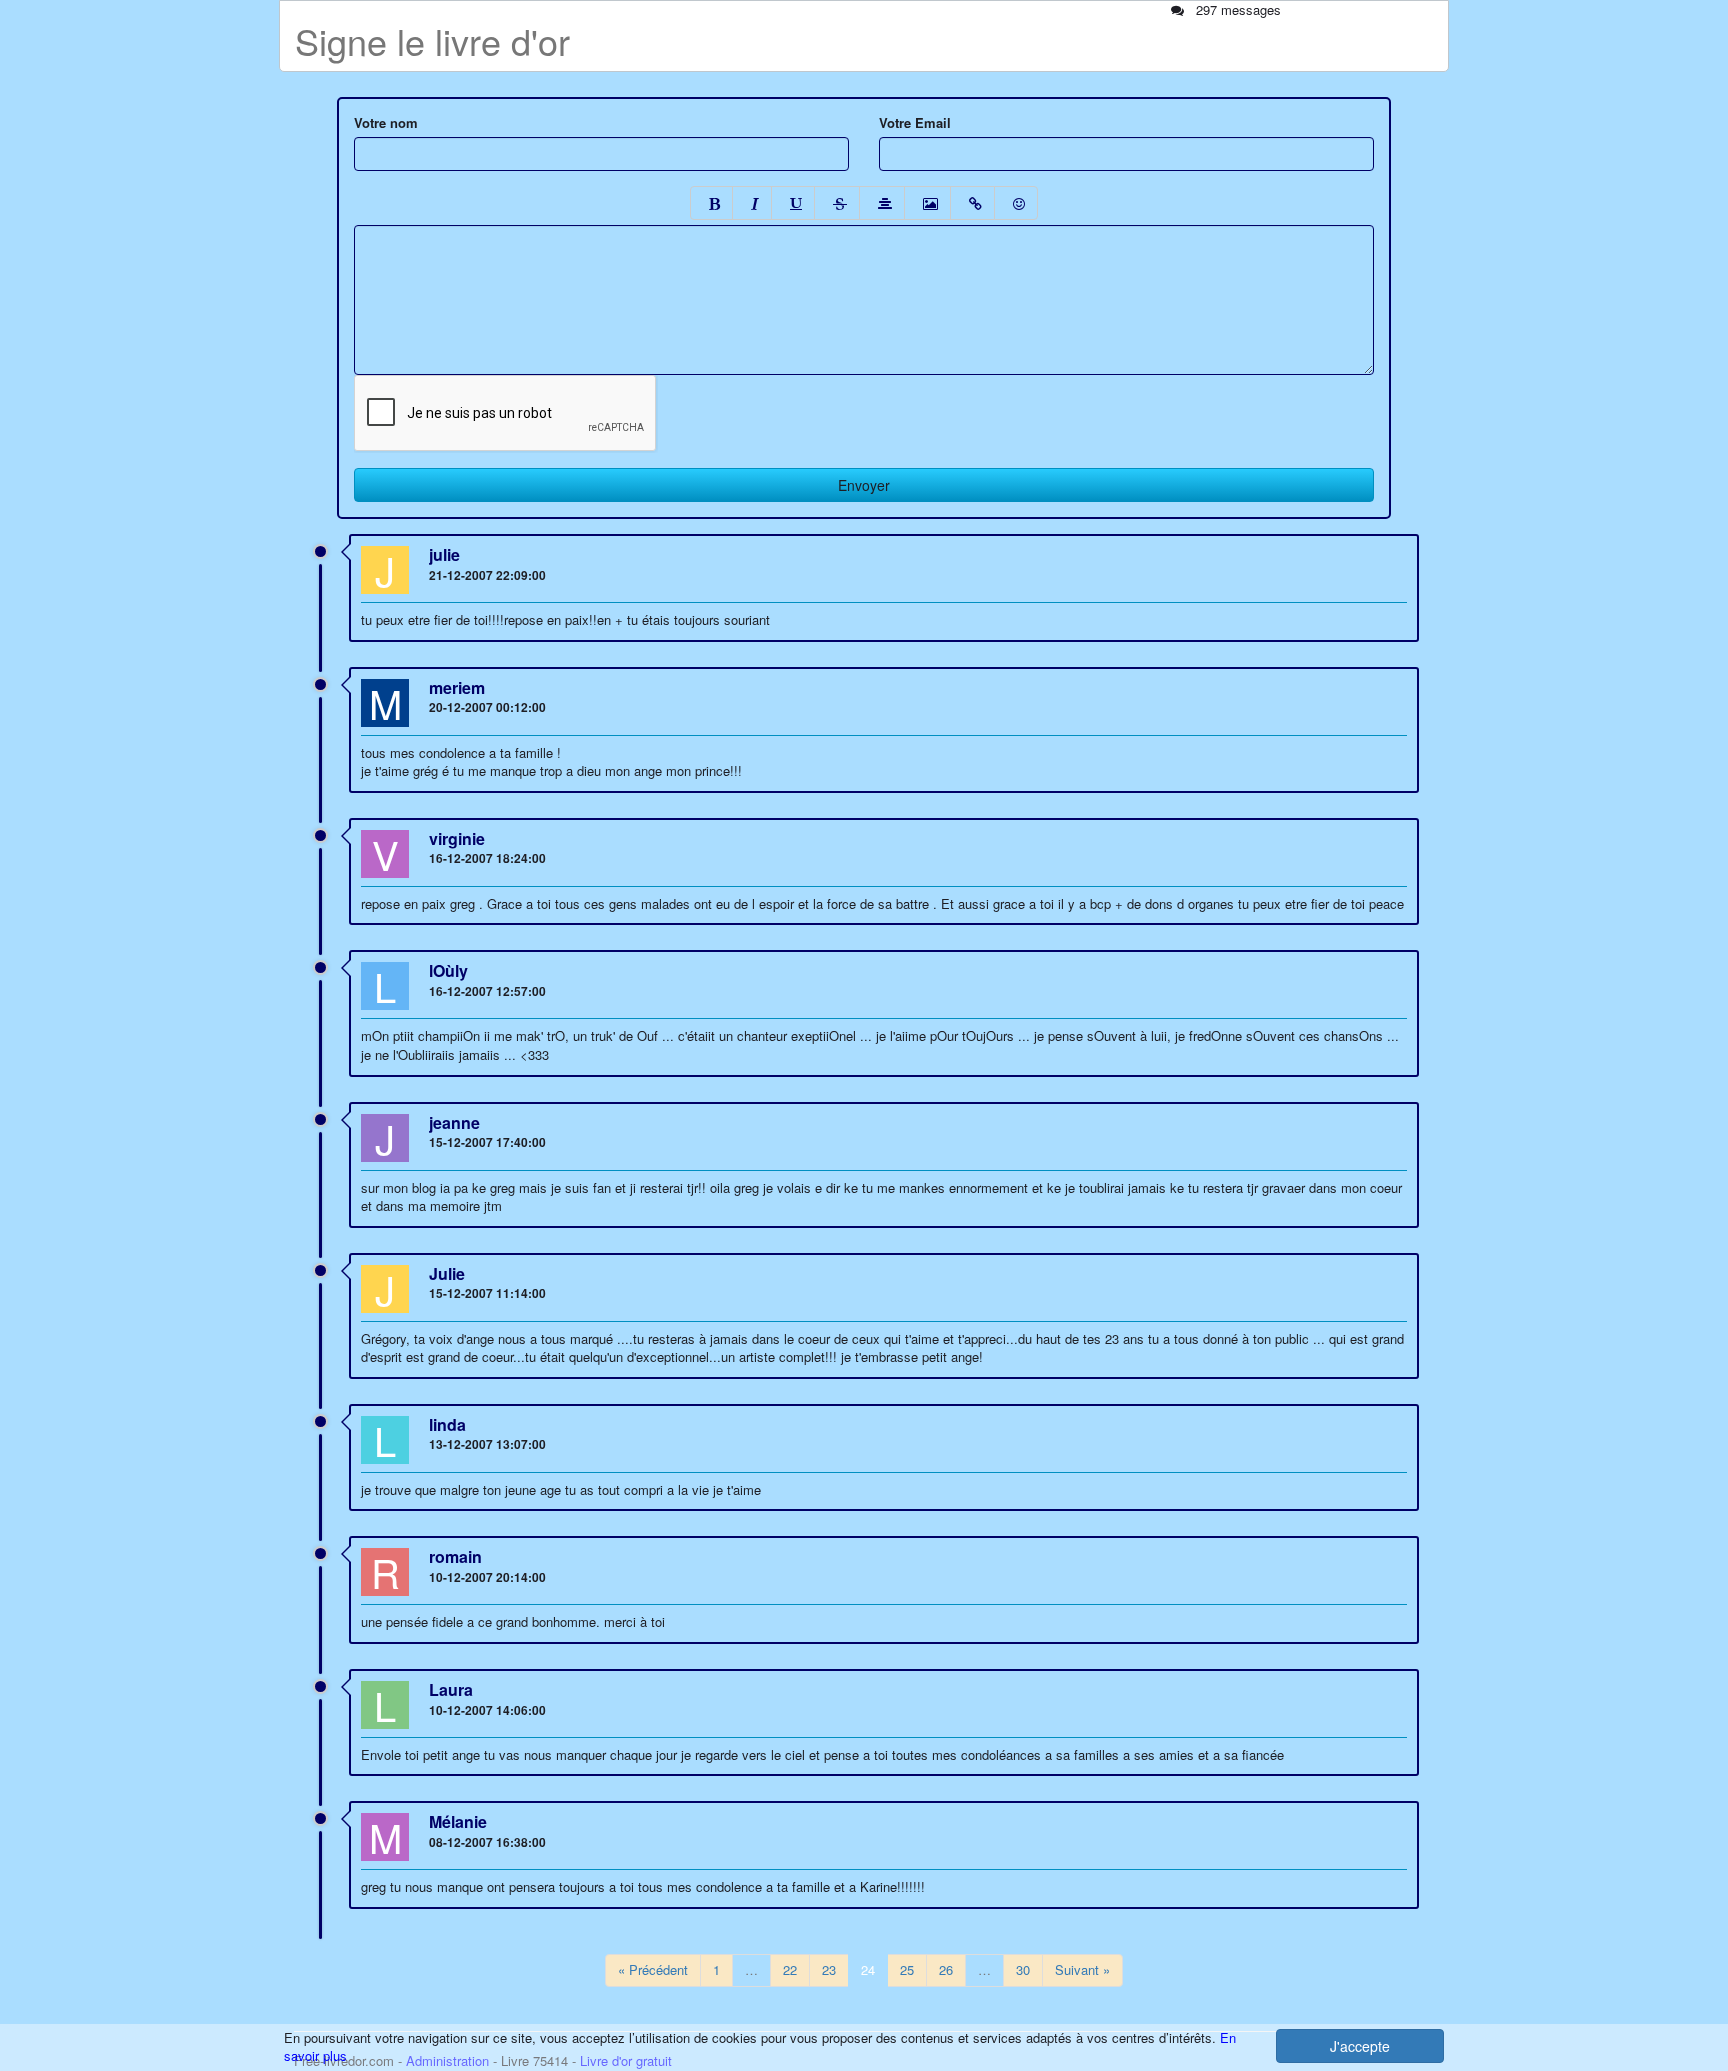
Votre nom (386, 123)
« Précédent (653, 1969)
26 (946, 1969)
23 (829, 1969)
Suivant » (1082, 1969)
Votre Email (915, 123)
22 (790, 1969)
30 (1023, 1969)
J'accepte (1360, 2046)
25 (907, 1969)
